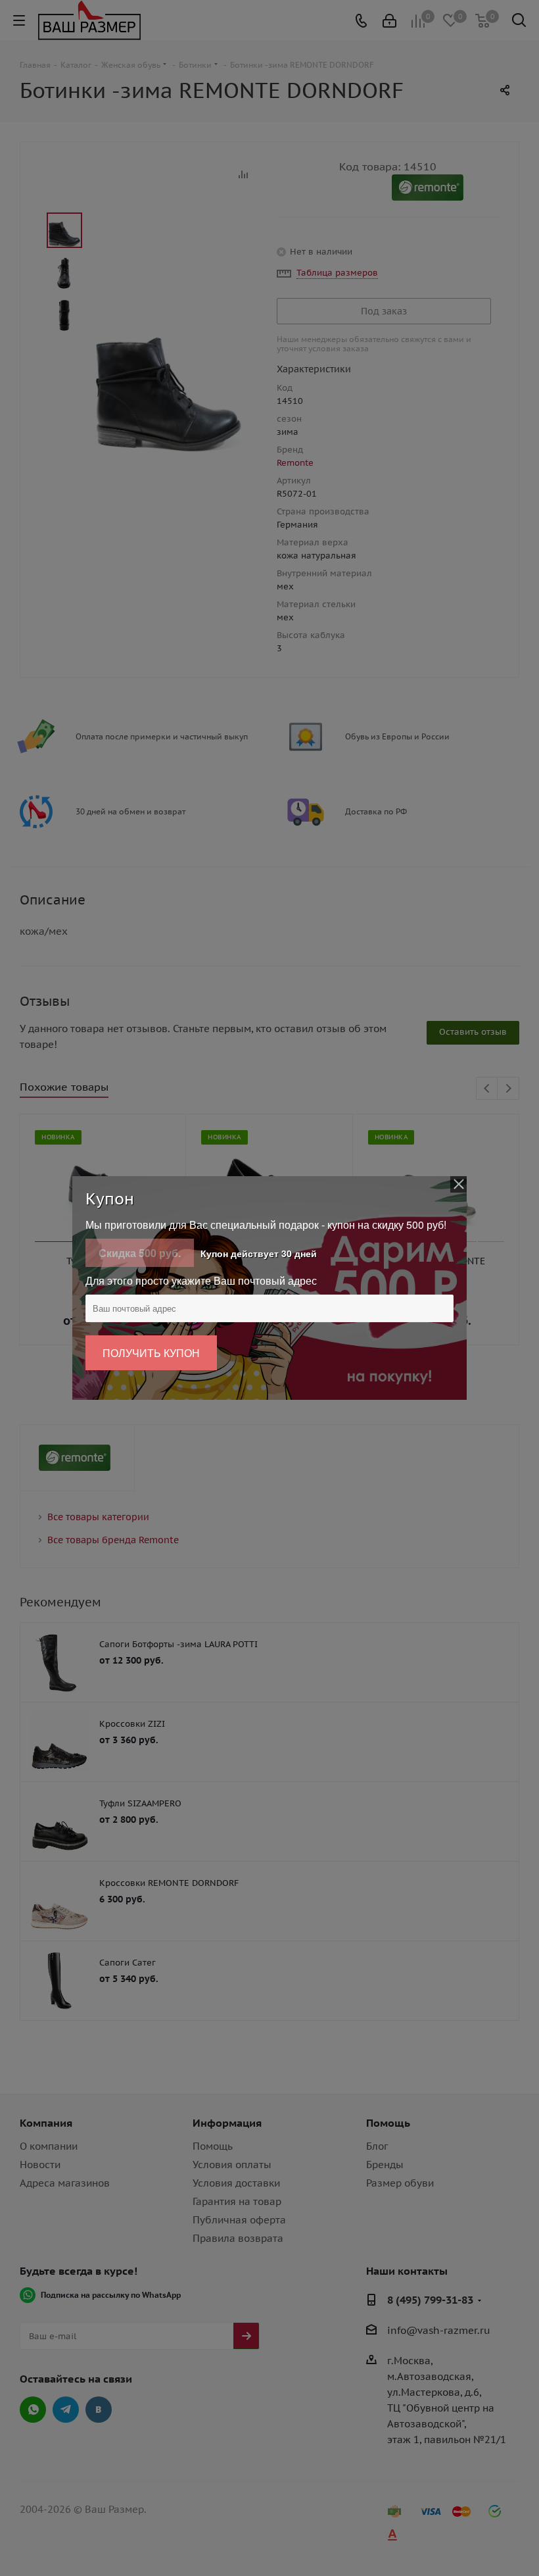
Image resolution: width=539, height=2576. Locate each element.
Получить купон (151, 1353)
